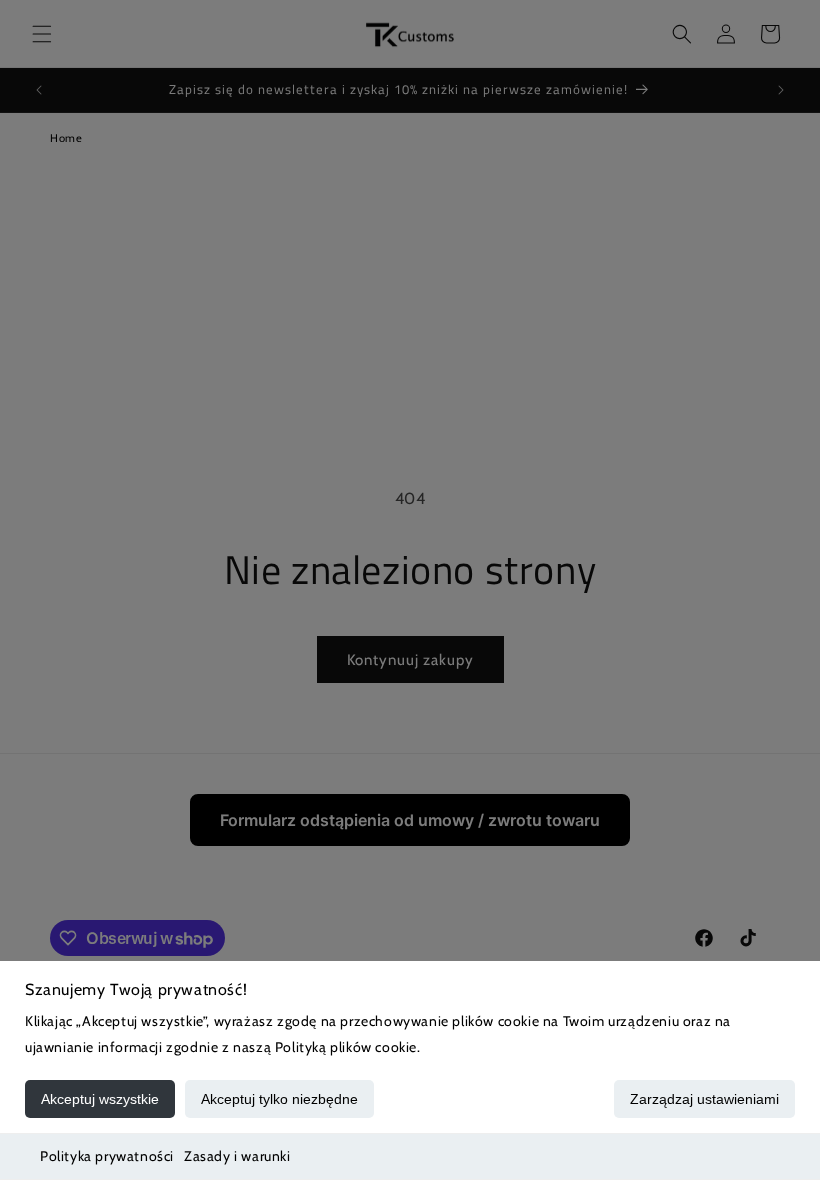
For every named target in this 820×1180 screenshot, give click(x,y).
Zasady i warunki (237, 1156)
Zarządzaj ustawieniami (704, 1099)
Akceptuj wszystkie (100, 1099)
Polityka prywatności (107, 1156)
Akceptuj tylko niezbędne (279, 1099)
